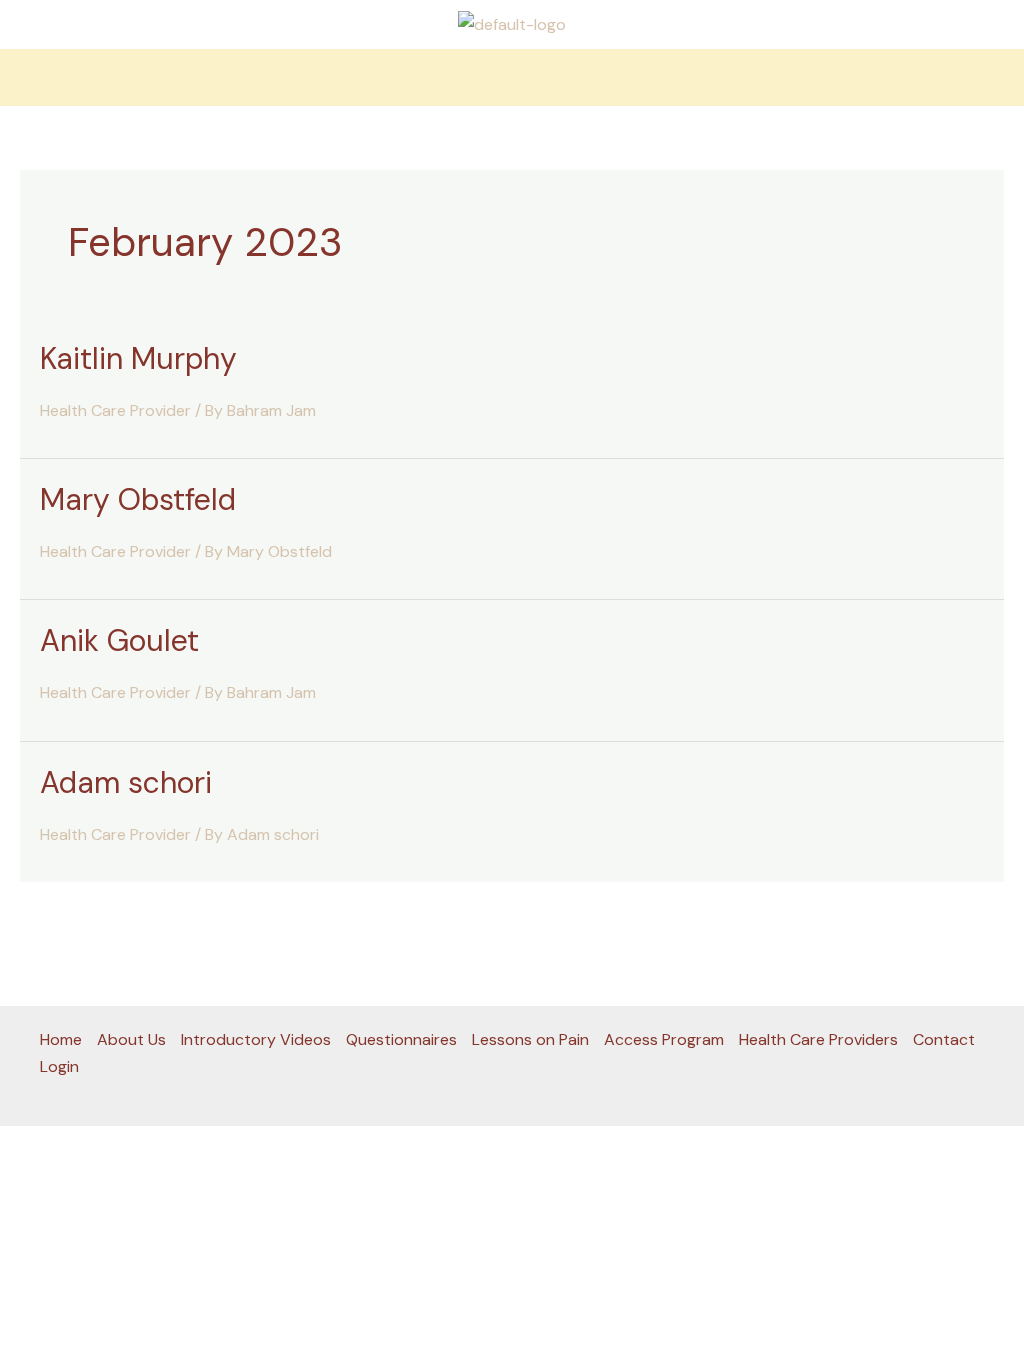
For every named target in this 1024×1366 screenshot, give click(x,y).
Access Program (664, 1039)
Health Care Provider (115, 410)
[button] (512, 77)
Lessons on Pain (530, 1039)
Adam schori (126, 782)
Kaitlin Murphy (138, 358)
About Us (131, 1039)
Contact (944, 1039)
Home (61, 1039)
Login (59, 1066)
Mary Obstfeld (138, 499)
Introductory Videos (256, 1039)
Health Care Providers (818, 1039)
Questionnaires (401, 1039)
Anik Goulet (119, 640)
